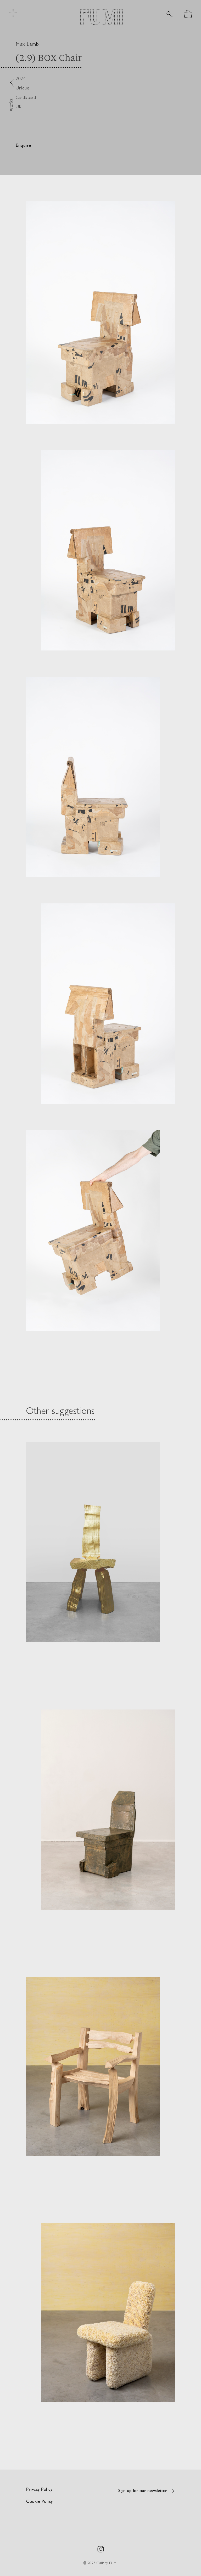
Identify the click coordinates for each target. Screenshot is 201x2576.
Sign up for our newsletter (143, 2491)
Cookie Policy (40, 2502)
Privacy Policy (39, 2490)
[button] (188, 14)
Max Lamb (27, 44)
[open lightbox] (100, 312)
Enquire (23, 146)
